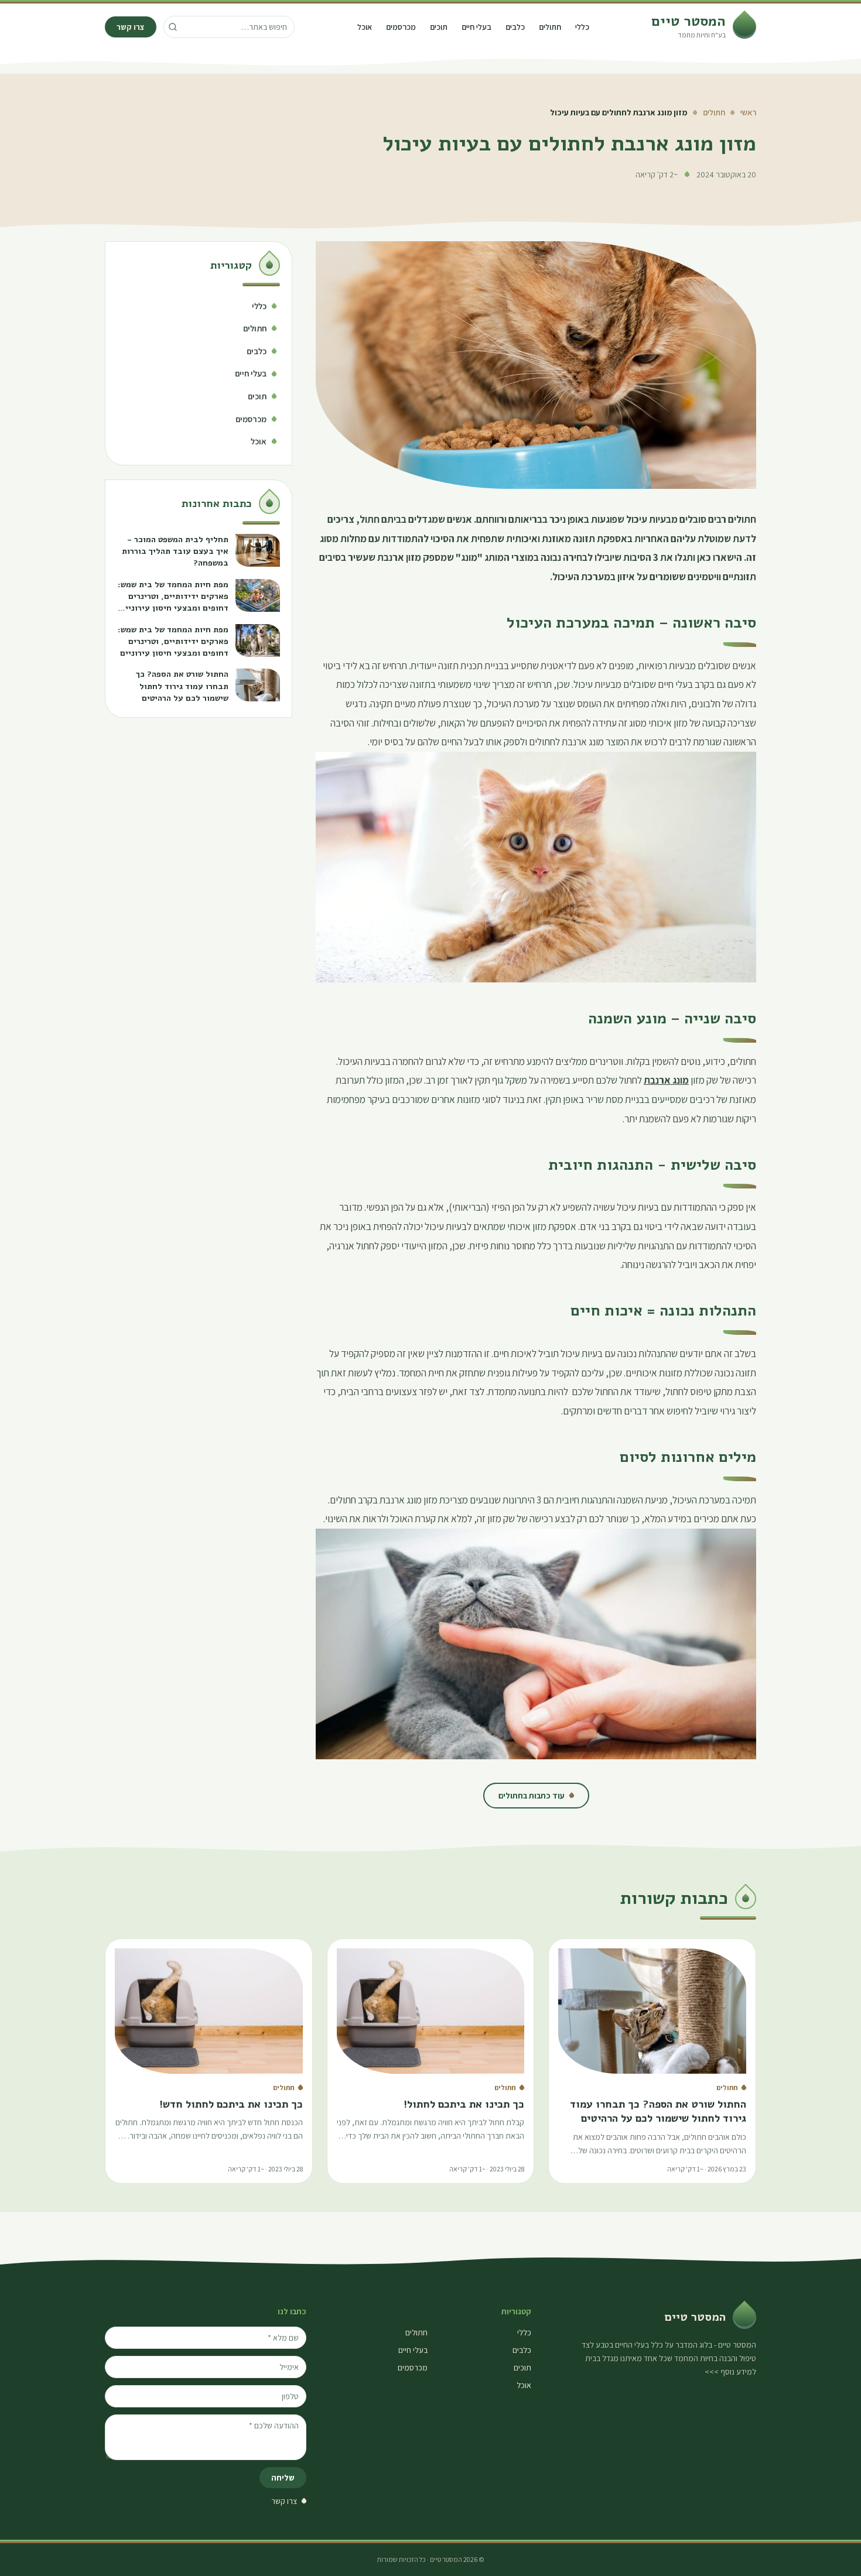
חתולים (550, 27)
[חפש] (173, 27)
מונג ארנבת (666, 1080)
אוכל (365, 27)
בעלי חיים (476, 27)
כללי (582, 27)
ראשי (748, 112)
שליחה (283, 2478)
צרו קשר (131, 27)
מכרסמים (401, 27)
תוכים (439, 27)
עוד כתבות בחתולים (532, 1796)
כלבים (515, 27)
